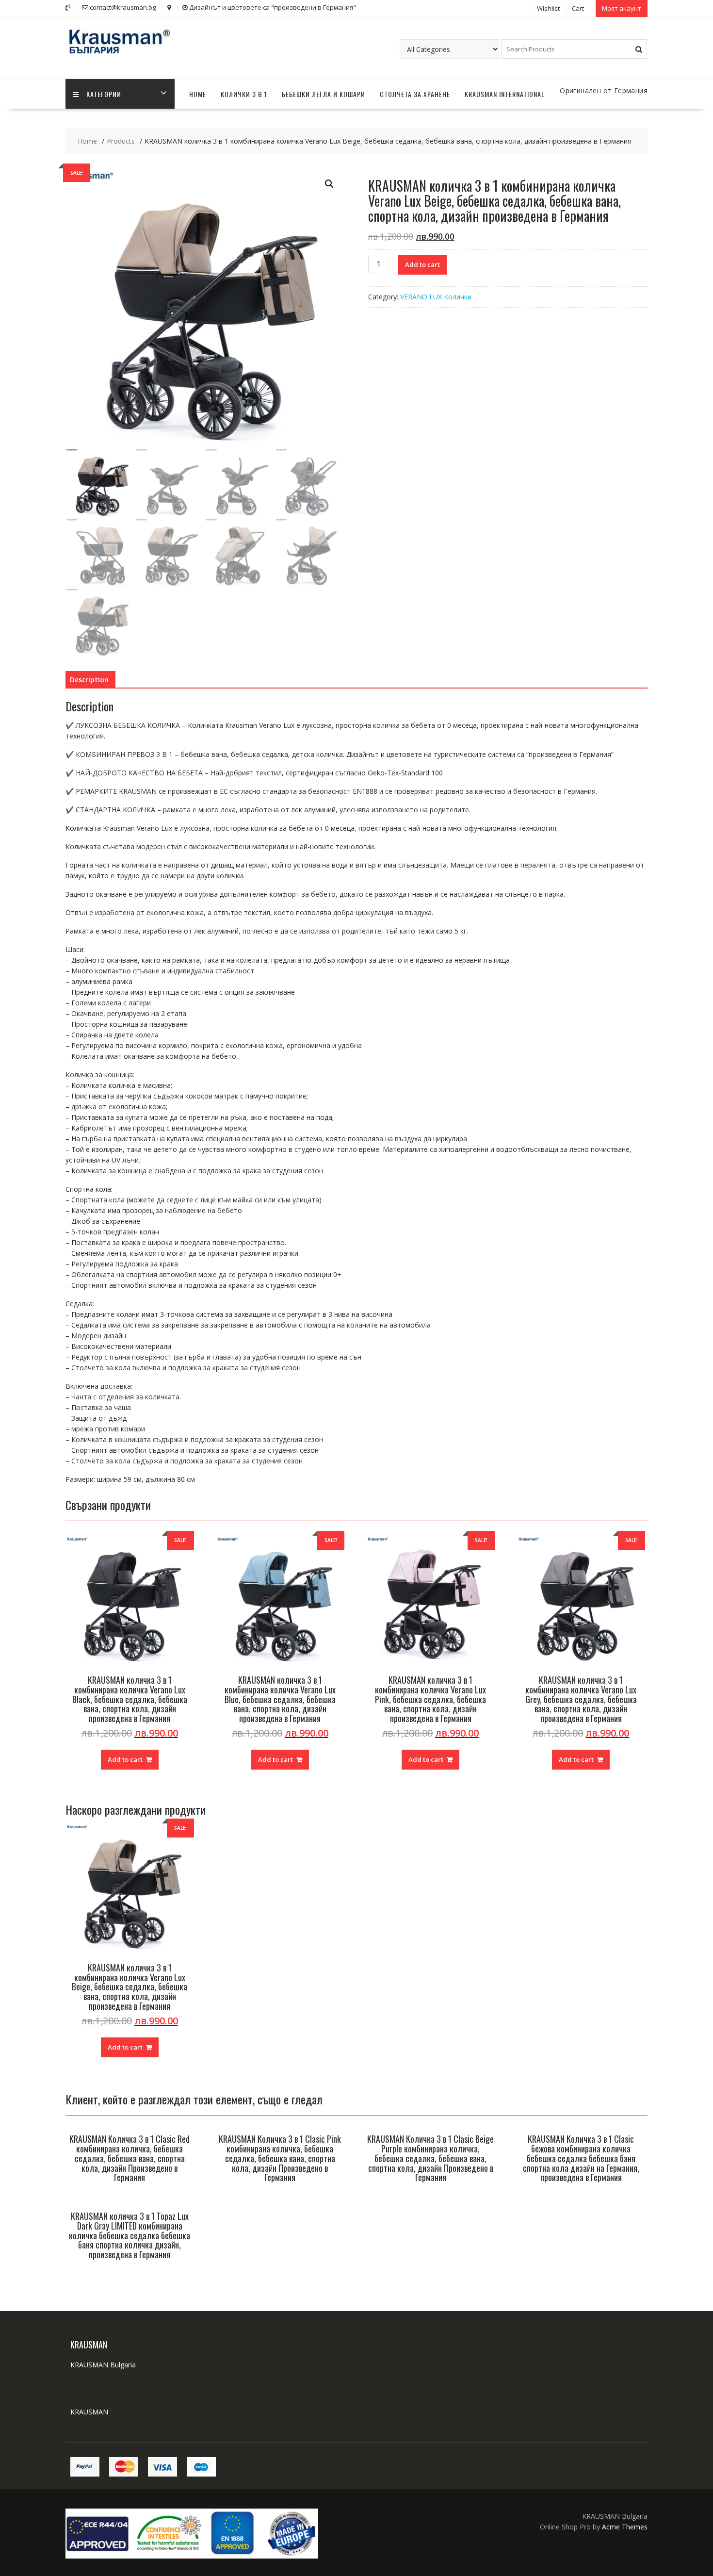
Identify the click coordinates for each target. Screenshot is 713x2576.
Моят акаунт (622, 8)
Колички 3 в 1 (244, 94)
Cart (578, 8)
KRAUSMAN (89, 2412)
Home (198, 94)
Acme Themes (625, 2527)
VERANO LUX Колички (436, 297)
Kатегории (104, 94)
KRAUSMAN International (505, 94)
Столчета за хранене (415, 94)
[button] (329, 184)
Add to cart (422, 264)
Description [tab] (89, 680)
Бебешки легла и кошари (324, 94)
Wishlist (548, 8)
